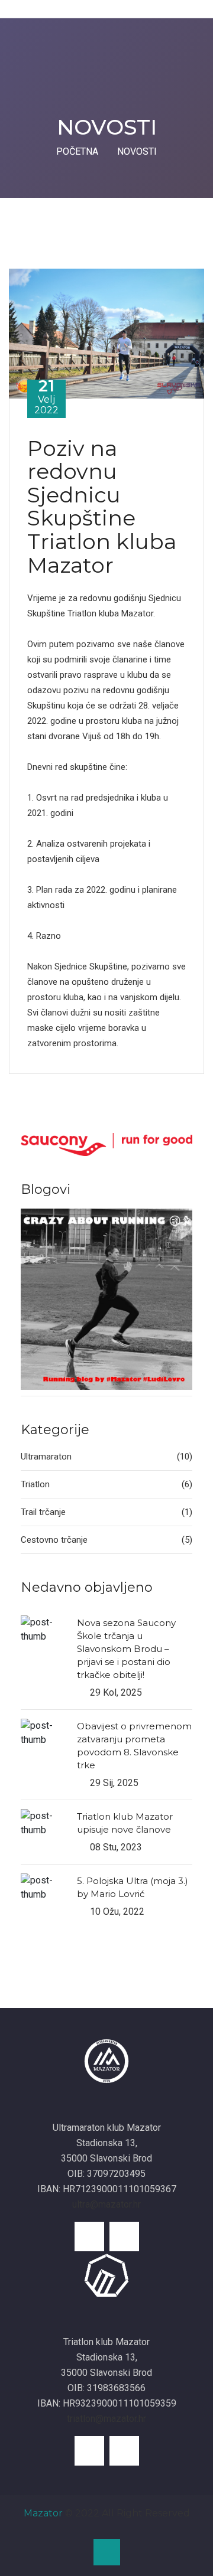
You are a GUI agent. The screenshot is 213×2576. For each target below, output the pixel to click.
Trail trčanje (106, 1512)
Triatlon (106, 1484)
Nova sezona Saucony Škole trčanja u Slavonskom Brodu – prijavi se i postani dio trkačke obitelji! (126, 1649)
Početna (77, 151)
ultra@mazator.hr (106, 2204)
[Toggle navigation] (12, 9)
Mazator (43, 2513)
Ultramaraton (106, 1457)
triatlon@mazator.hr (106, 2419)
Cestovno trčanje (106, 1540)
